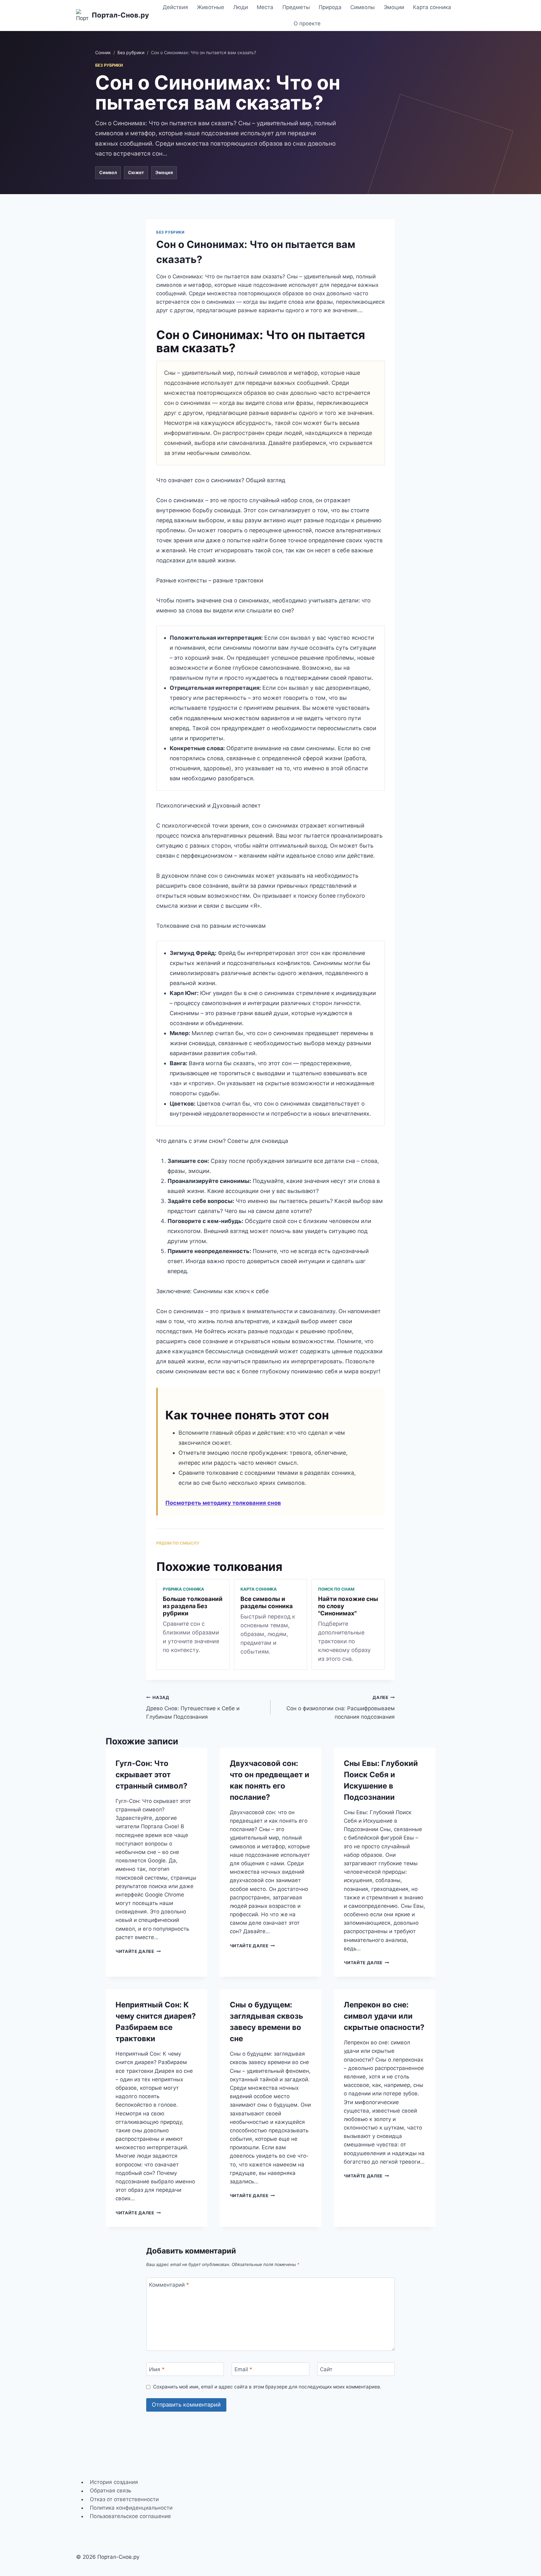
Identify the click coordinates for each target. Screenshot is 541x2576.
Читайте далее (138, 1951)
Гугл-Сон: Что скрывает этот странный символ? (152, 1775)
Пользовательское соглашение (130, 2516)
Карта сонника (432, 7)
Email (243, 2369)
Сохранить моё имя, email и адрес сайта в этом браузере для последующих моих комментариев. (267, 2387)
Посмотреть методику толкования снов (223, 1503)
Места (265, 7)
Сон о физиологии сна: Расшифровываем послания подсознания (341, 1707)
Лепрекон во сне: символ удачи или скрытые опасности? (384, 2016)
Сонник (103, 52)
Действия (175, 7)
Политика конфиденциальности (131, 2508)
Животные (211, 7)
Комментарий (169, 2284)
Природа (330, 7)
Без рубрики (131, 52)
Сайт (326, 2369)
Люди (241, 7)
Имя (157, 2369)
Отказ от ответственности (124, 2499)
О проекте (307, 23)
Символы (363, 7)
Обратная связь (111, 2491)
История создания (114, 2482)
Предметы (296, 7)
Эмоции (394, 7)
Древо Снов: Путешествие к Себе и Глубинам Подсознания (193, 1707)
